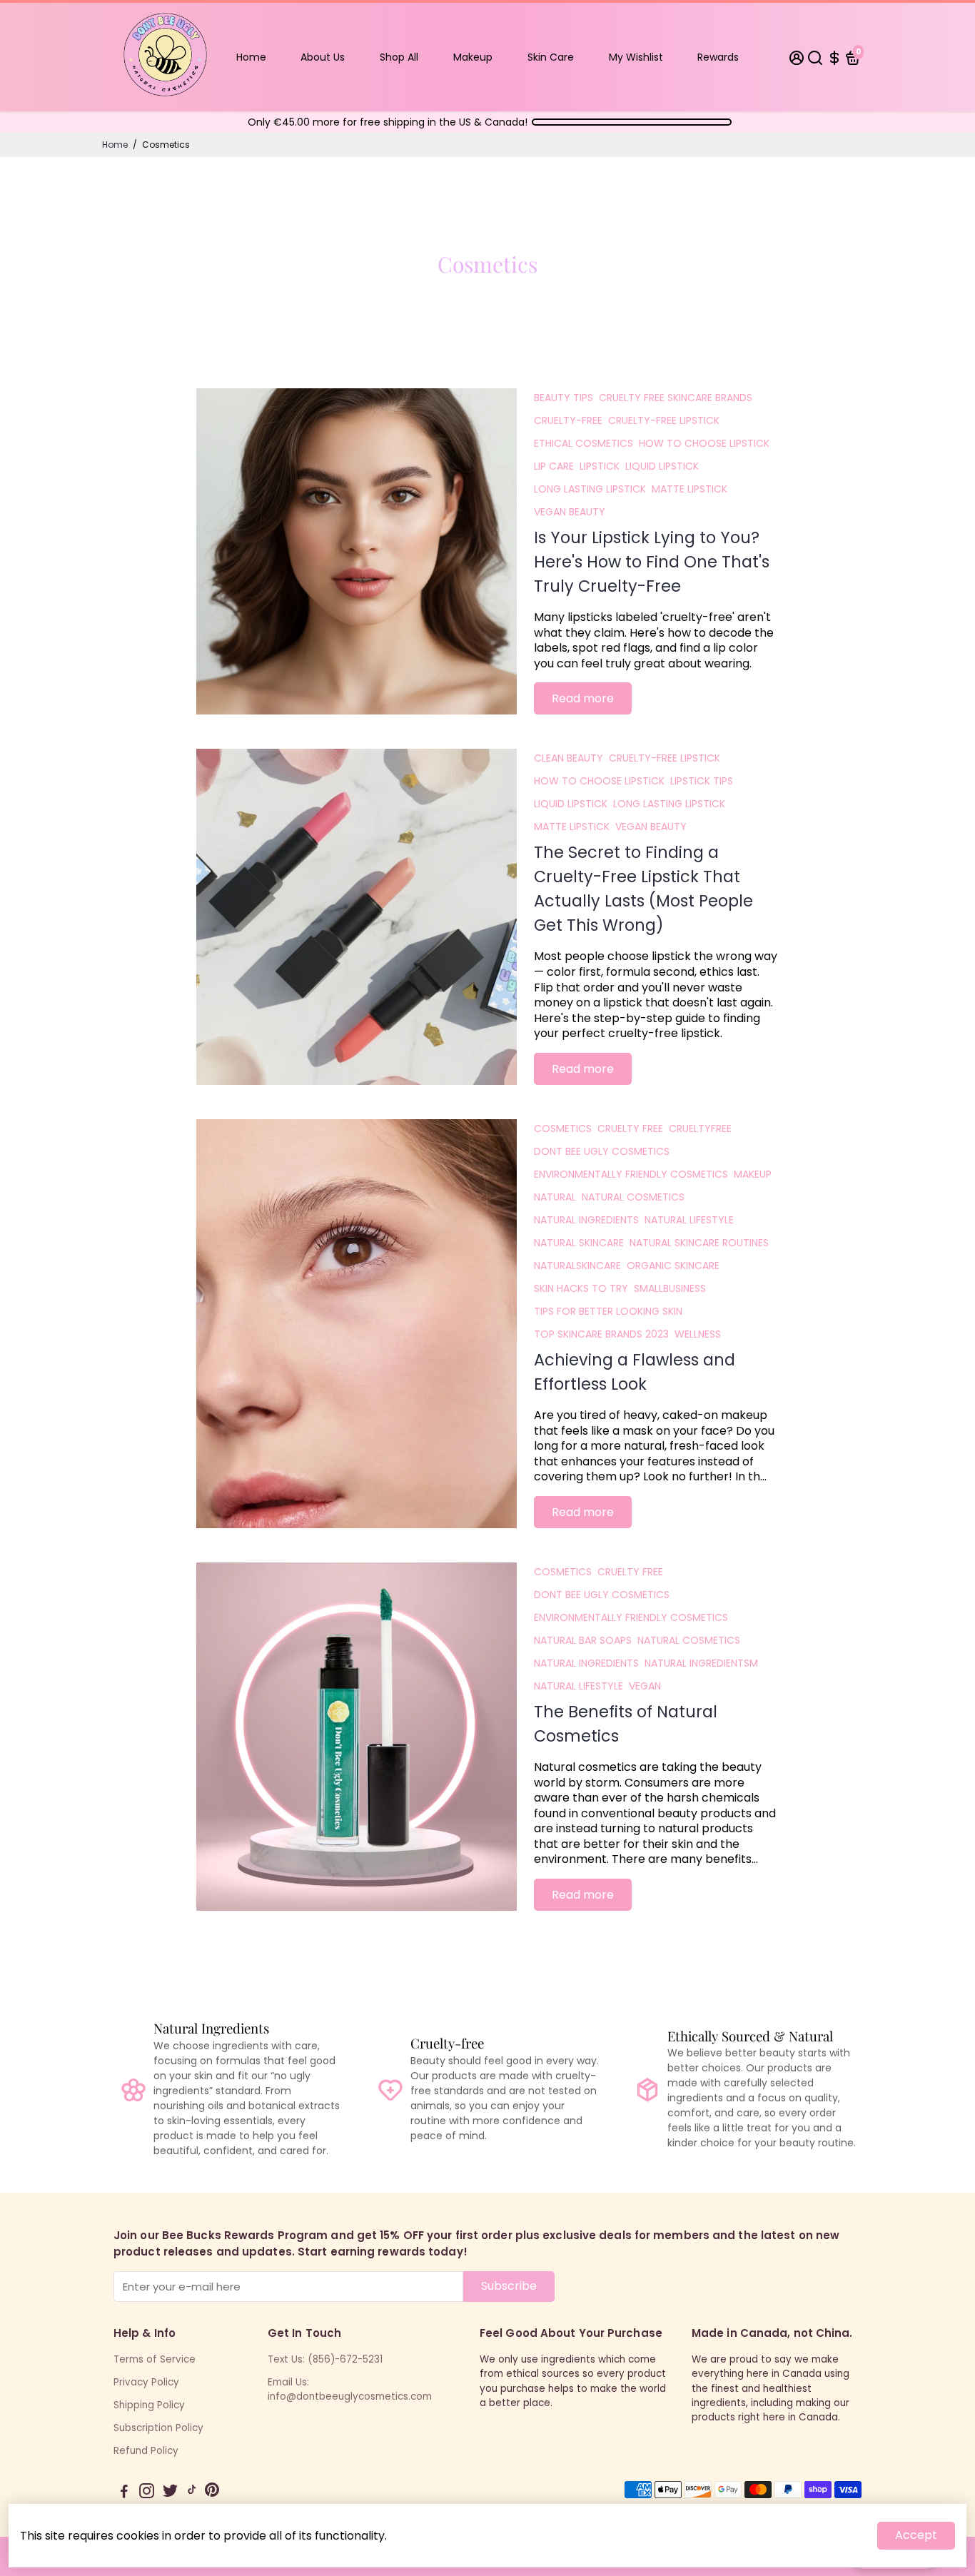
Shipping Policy (149, 2405)
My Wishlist (636, 57)
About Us (323, 57)
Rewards (718, 57)
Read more (583, 698)
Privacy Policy (146, 2382)
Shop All (399, 57)
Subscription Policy (158, 2428)
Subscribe (509, 2286)
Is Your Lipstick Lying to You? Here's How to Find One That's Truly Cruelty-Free (652, 562)
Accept (916, 2535)
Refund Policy (146, 2451)
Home (251, 57)
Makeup (473, 57)
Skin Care (551, 57)
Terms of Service (155, 2359)
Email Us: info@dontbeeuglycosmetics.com (350, 2389)
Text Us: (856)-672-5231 (325, 2359)
